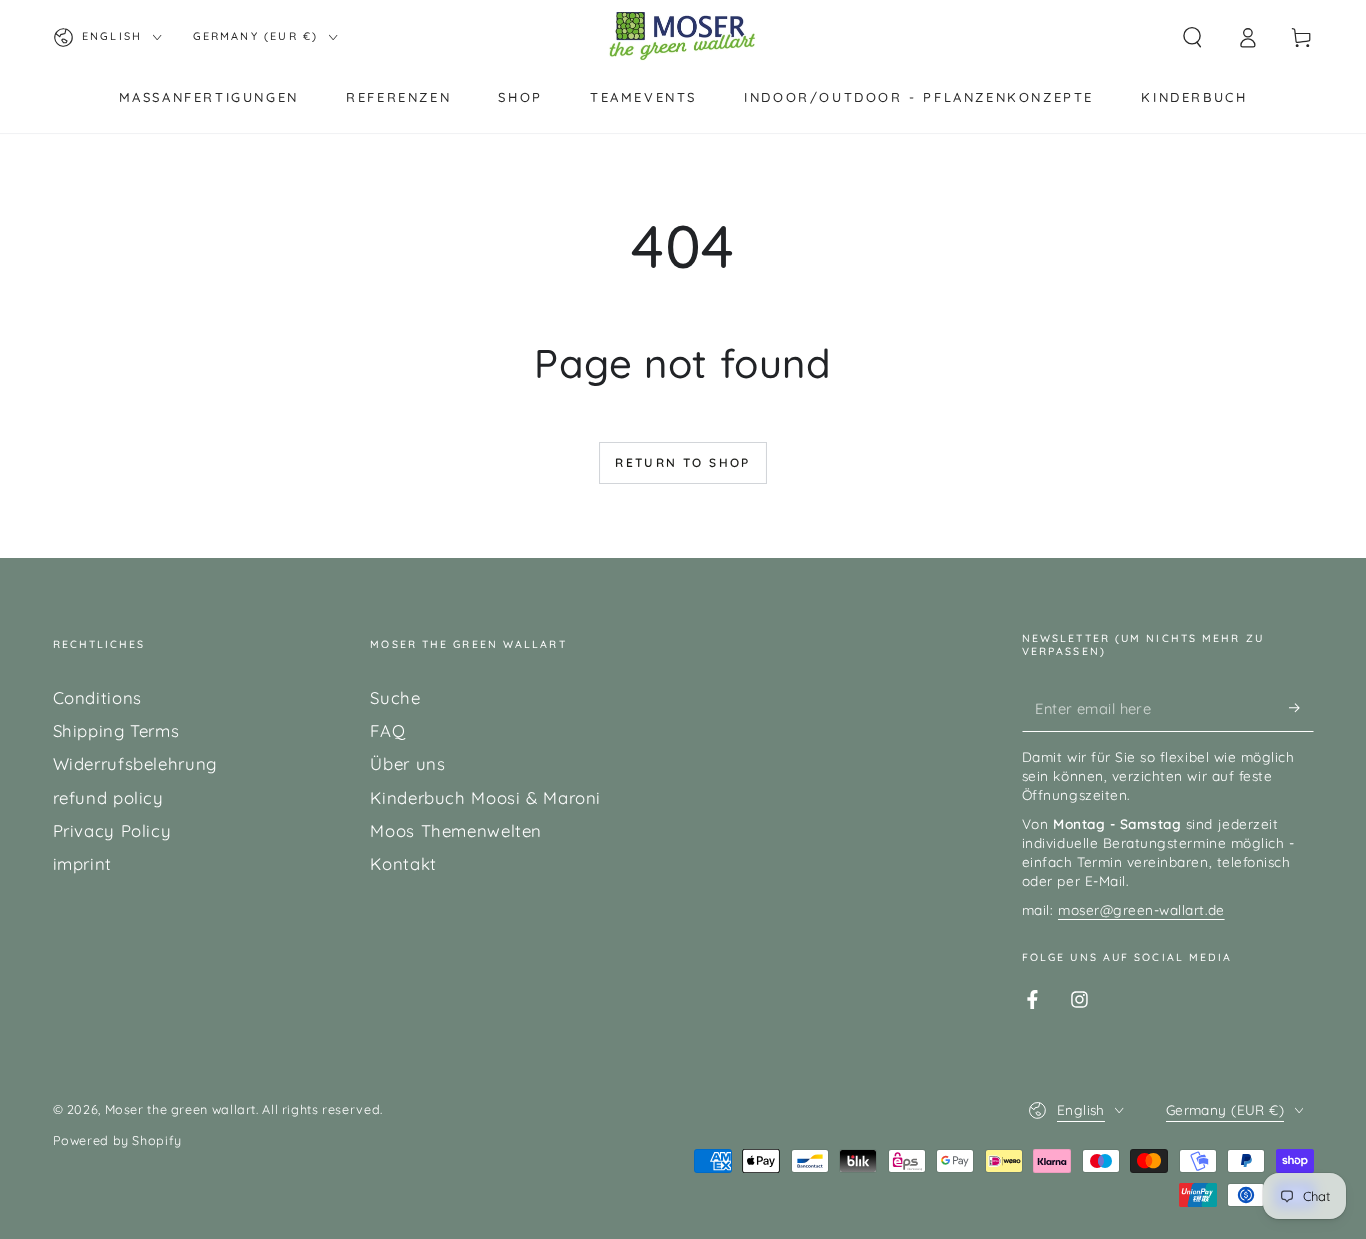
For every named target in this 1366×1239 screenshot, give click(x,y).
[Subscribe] (1301, 708)
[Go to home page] (683, 37)
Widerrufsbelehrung (135, 763)
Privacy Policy (112, 830)
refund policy (108, 797)
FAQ (387, 730)
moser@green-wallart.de (1141, 909)
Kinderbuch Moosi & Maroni (485, 797)
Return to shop (683, 462)
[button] (1192, 37)
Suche (395, 697)
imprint (82, 863)
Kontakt (403, 863)
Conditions (97, 697)
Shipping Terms (116, 730)
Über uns (407, 763)
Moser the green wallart (181, 1109)
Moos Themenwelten (456, 830)
